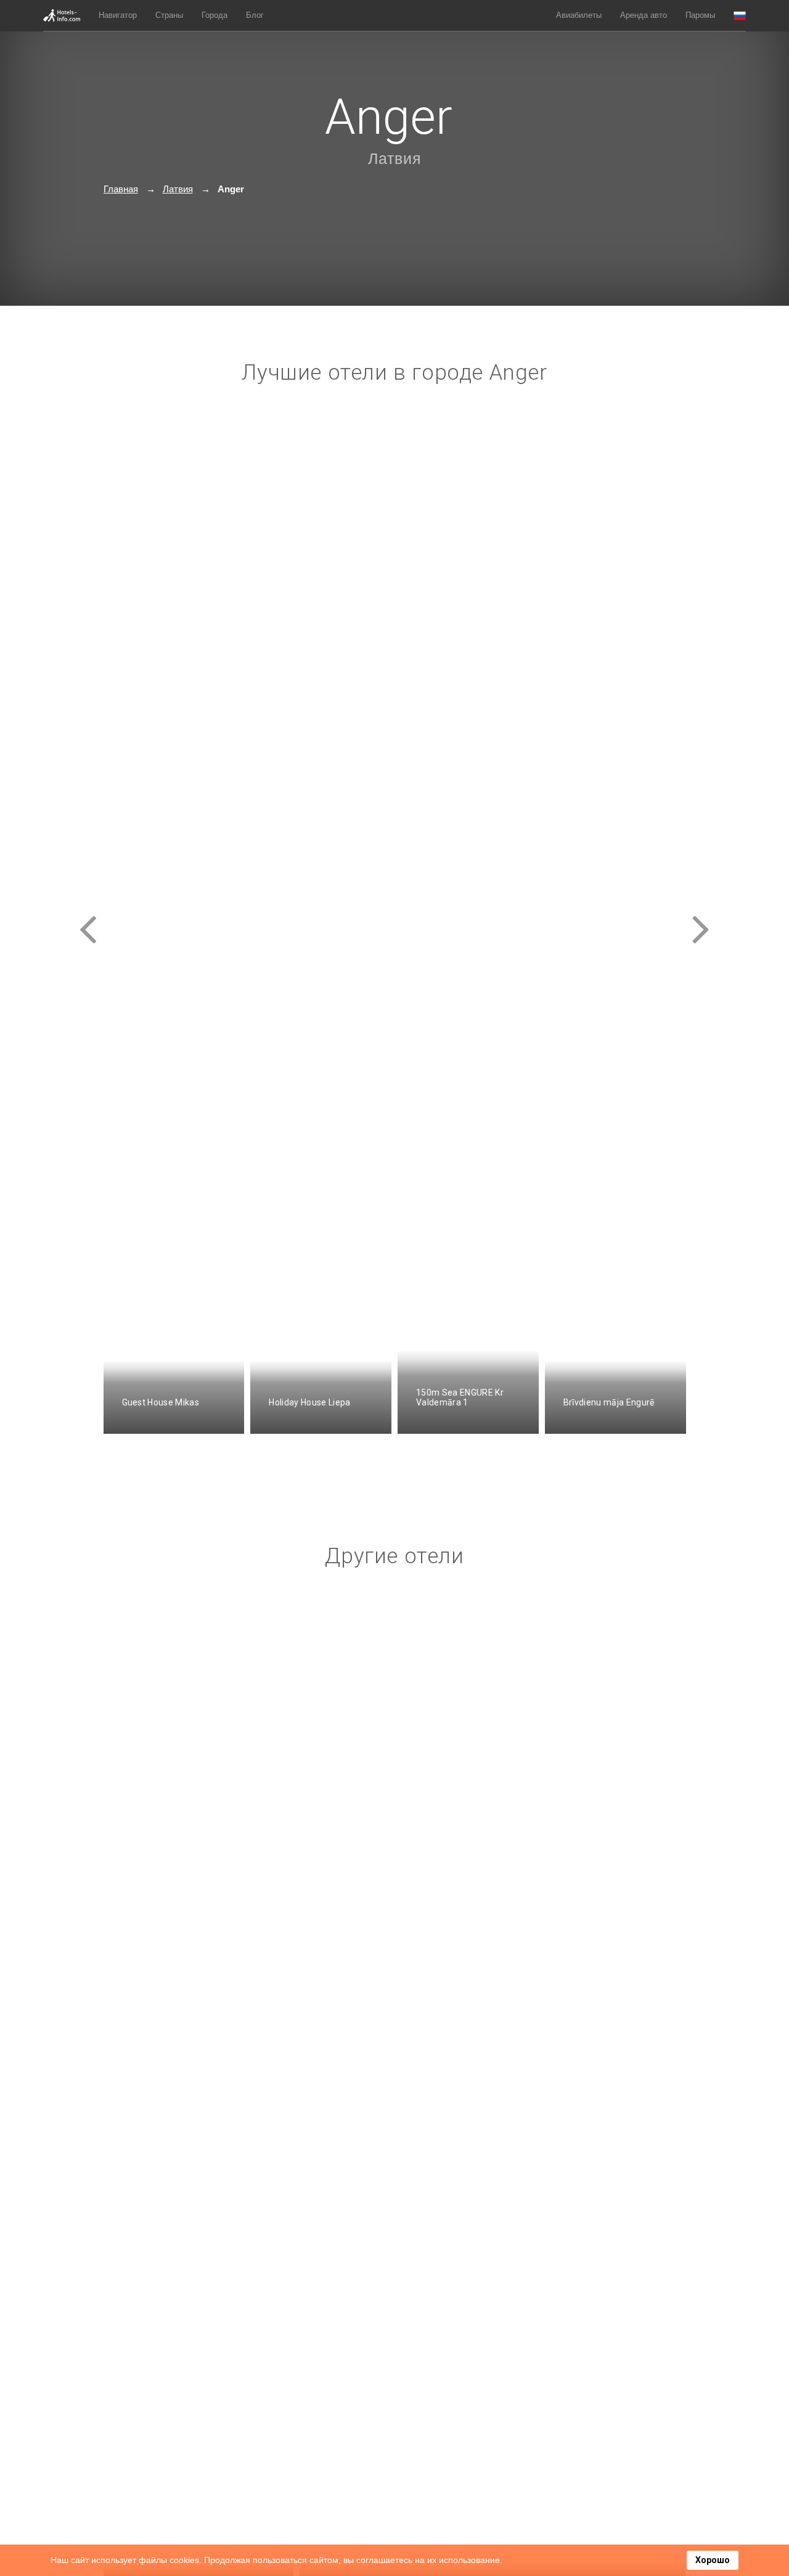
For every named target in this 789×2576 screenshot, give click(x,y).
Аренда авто (644, 15)
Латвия (395, 158)
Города (215, 15)
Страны (169, 15)
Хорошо (713, 2560)
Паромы (700, 15)
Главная (121, 189)
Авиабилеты (579, 15)
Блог (255, 15)
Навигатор (118, 15)
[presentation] (88, 918)
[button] (740, 16)
